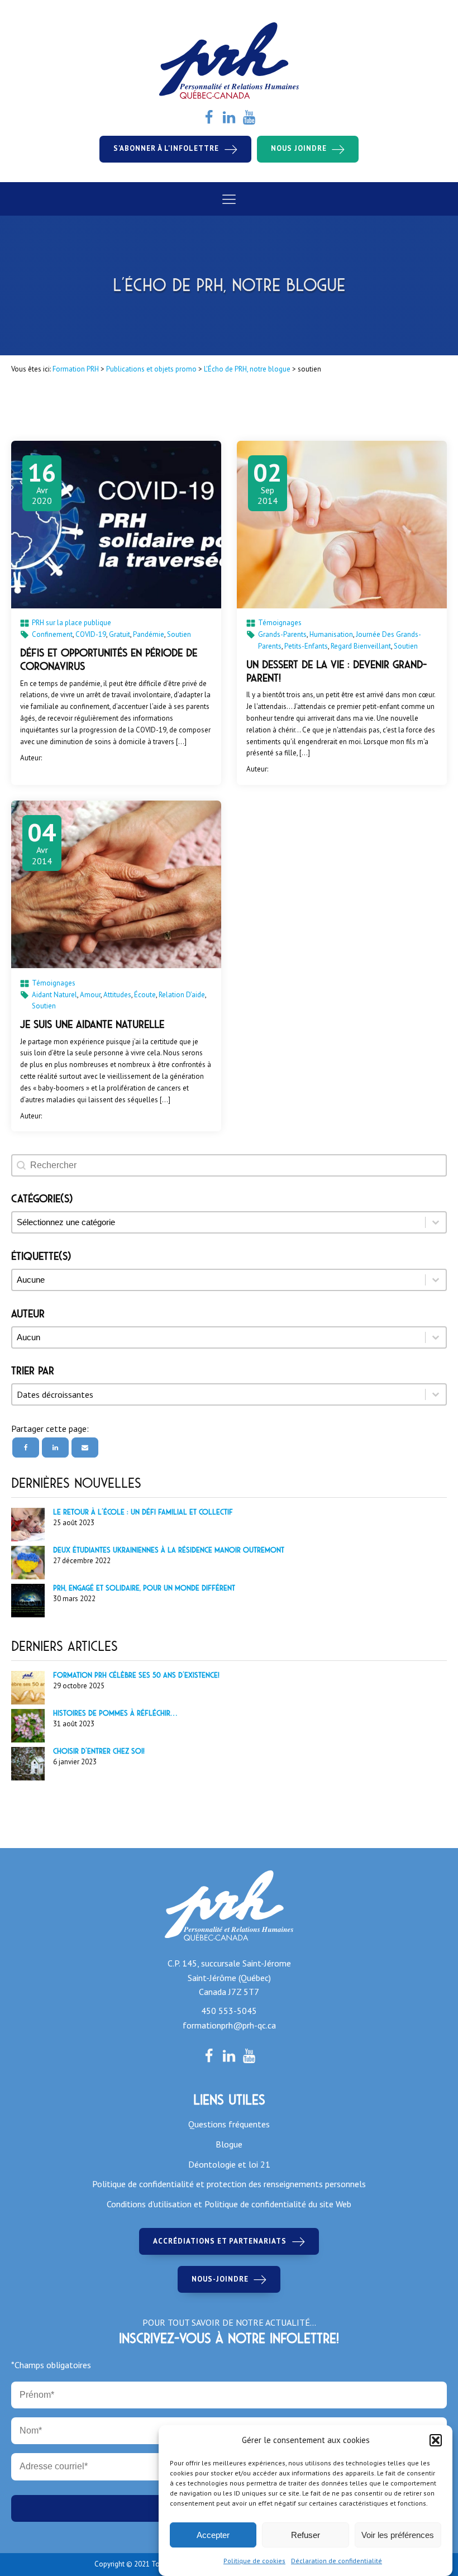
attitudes (117, 995)
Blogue (229, 2144)
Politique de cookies (254, 2561)
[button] (436, 2440)
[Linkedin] (55, 1447)
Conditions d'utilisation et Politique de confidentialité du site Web (229, 2204)
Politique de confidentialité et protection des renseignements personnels (229, 2184)
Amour (90, 995)
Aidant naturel (54, 995)
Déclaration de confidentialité (337, 2561)
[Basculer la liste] (436, 1394)
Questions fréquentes (229, 2124)
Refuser (306, 2535)
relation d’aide (182, 995)
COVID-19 (91, 634)
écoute (145, 995)
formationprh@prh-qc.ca (229, 2025)
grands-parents (282, 634)
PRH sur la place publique (71, 623)
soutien (179, 634)
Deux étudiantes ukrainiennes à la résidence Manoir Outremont (169, 1550)
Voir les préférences (398, 2535)
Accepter (213, 2535)
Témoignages (280, 623)
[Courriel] (85, 1447)
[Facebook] (26, 1447)
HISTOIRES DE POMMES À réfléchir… (115, 1713)
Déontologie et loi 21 (229, 2164)
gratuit (120, 634)
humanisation (331, 634)
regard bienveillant (361, 646)
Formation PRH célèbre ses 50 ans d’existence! (136, 1675)
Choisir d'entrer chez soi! (99, 1751)
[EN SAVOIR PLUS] (116, 525)
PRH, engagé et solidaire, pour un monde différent (144, 1588)
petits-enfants (306, 646)
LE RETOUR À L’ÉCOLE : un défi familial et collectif (143, 1512)
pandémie (149, 634)
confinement (52, 634)
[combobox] (219, 1394)
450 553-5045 (229, 2011)
